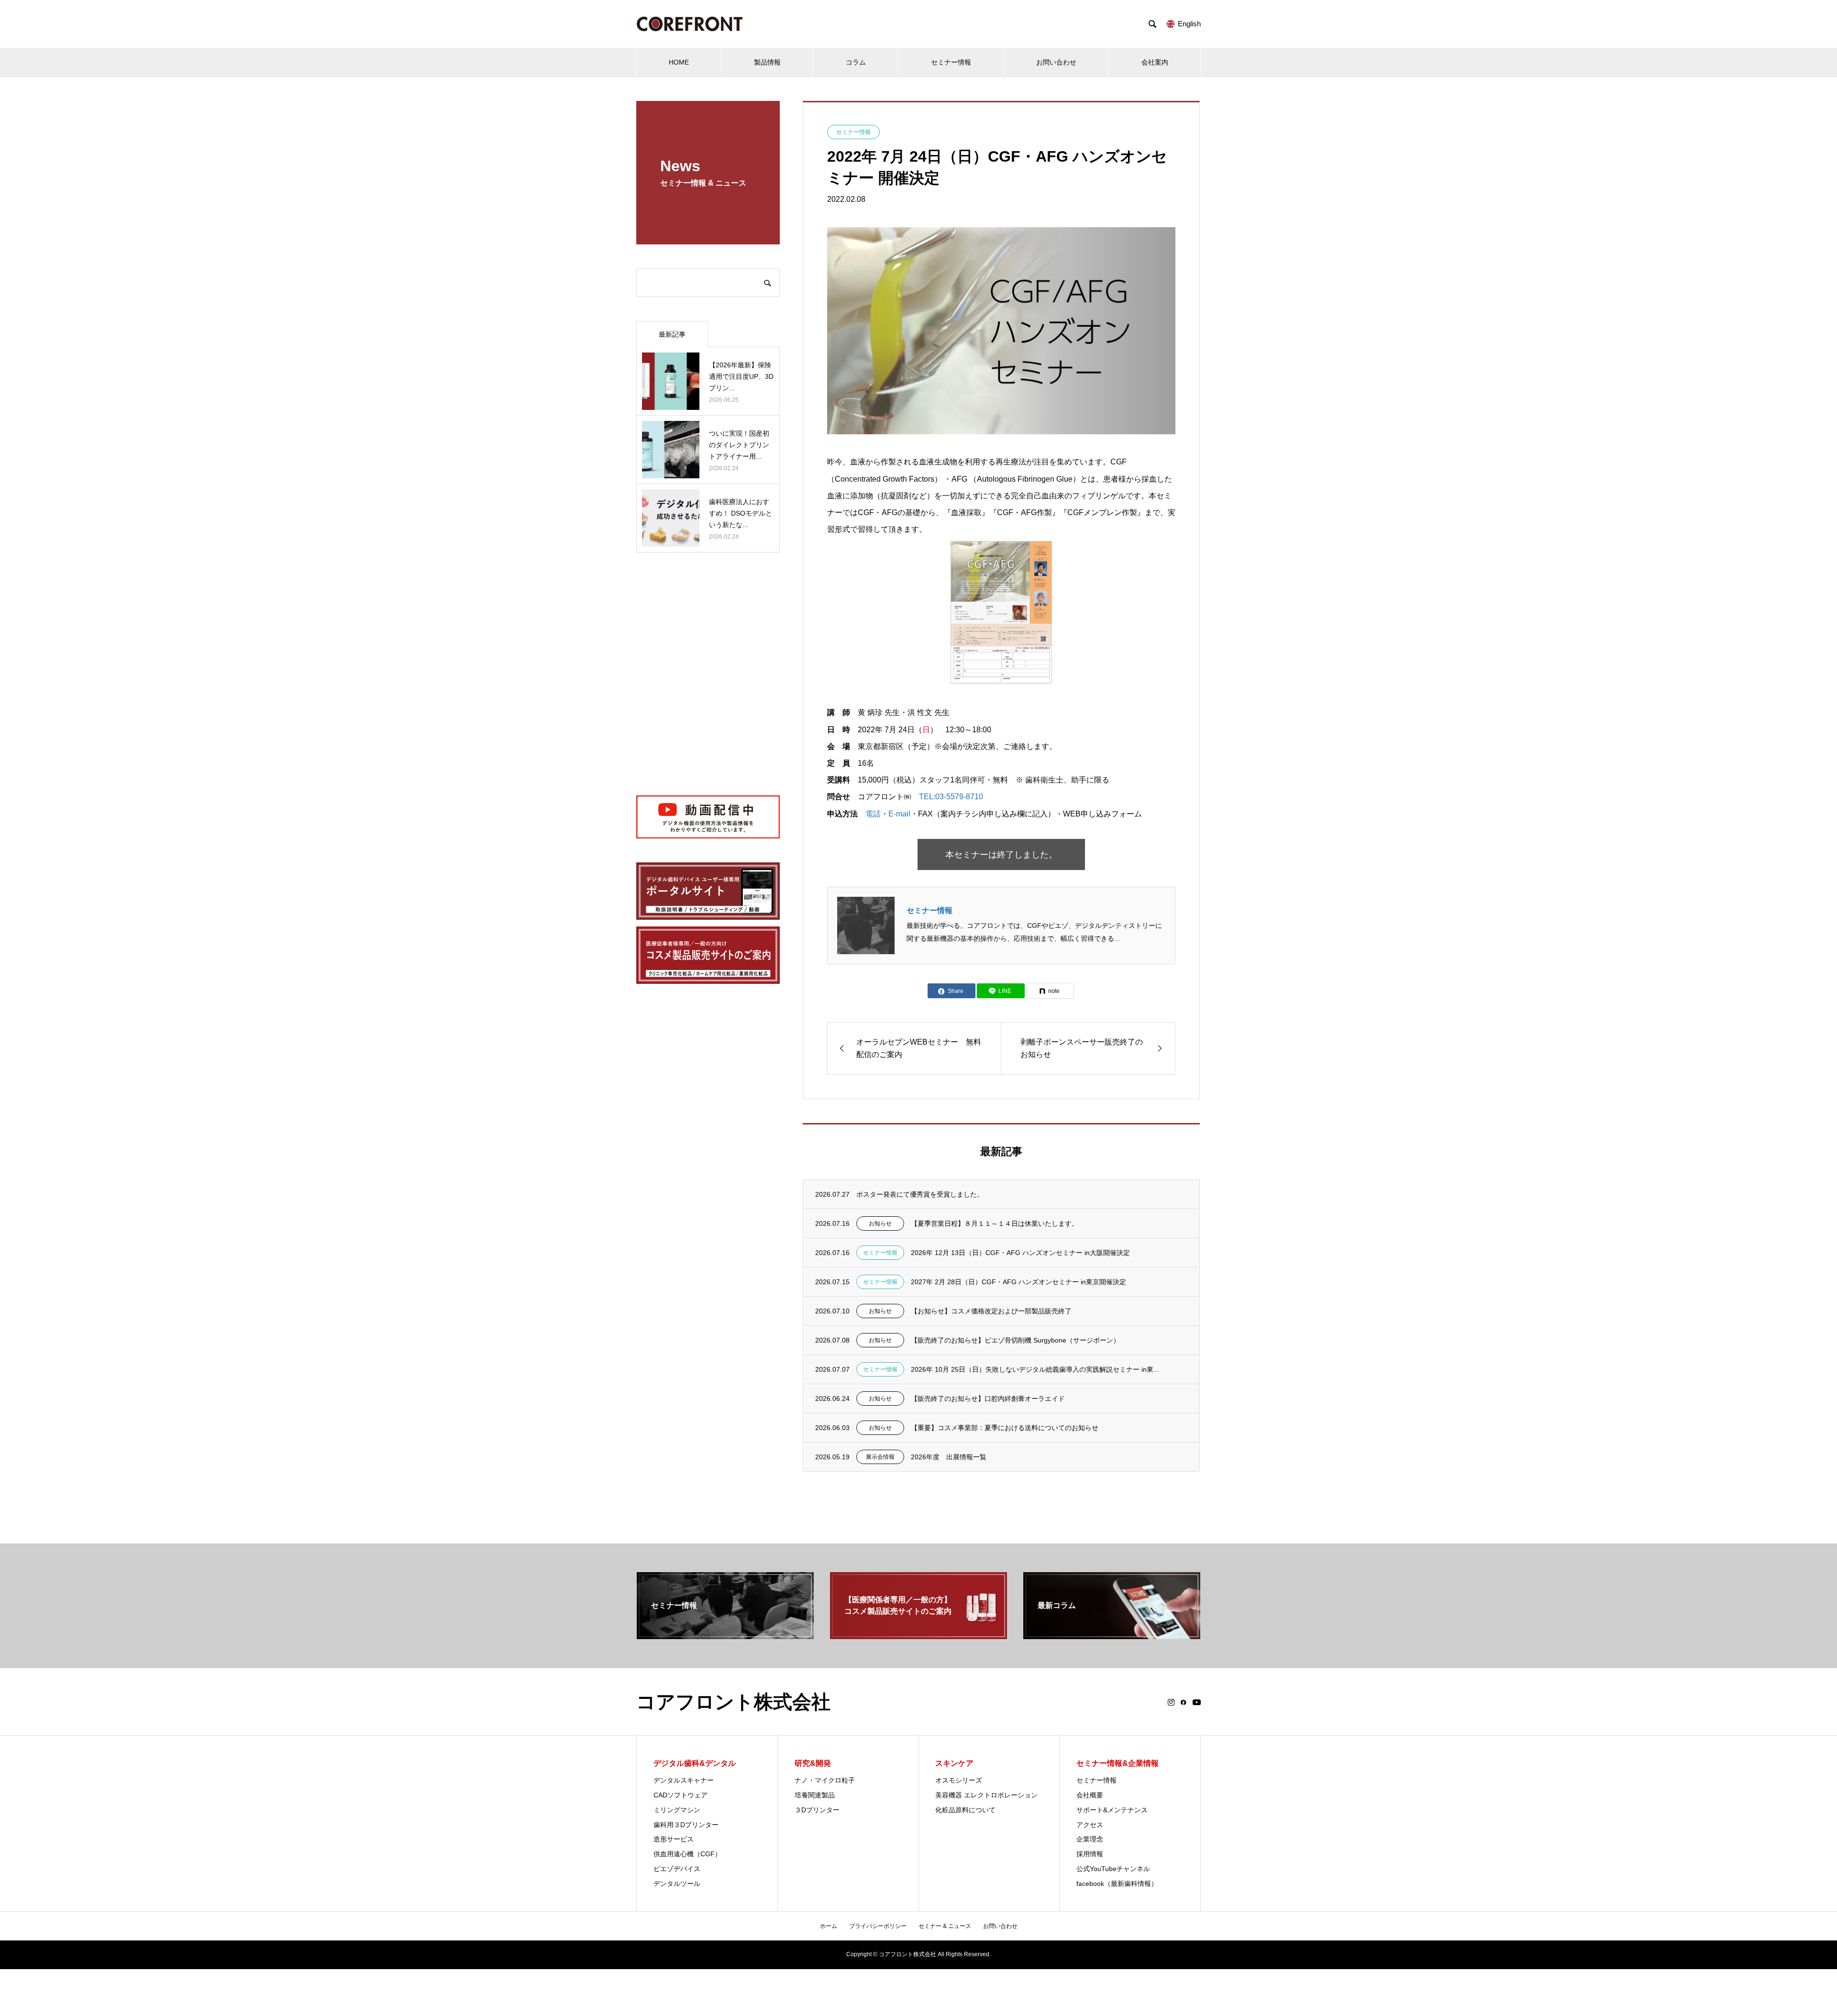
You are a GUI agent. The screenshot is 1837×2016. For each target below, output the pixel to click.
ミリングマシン (677, 1810)
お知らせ (880, 1223)
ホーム (829, 1926)
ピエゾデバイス (677, 1869)
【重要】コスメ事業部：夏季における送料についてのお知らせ (1005, 1428)
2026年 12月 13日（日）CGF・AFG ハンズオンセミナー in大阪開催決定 (1020, 1253)
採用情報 (1090, 1854)
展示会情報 (880, 1457)
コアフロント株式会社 (733, 1702)
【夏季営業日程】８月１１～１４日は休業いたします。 (995, 1223)
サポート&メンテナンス (1112, 1810)
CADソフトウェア (681, 1795)
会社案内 (1155, 62)
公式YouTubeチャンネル (1113, 1869)
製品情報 (767, 62)
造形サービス (674, 1839)
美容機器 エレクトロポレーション (986, 1795)
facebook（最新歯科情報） (1117, 1884)
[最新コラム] (1112, 1635)
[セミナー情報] (725, 1635)
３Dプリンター (817, 1810)
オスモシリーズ (959, 1780)
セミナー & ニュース (945, 1926)
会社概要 (1090, 1795)
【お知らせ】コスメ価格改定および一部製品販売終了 (991, 1311)
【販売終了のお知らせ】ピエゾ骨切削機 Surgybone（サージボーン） (1015, 1340)
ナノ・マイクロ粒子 (825, 1780)
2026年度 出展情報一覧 (949, 1457)
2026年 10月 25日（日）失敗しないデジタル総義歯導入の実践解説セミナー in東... (1035, 1369)
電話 (873, 814)
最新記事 (672, 334)
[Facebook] (1184, 1702)
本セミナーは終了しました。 (1001, 855)
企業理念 (1090, 1839)
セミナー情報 (951, 62)
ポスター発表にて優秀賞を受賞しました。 (920, 1194)
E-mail (899, 814)
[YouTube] (1197, 1702)
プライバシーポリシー (878, 1926)
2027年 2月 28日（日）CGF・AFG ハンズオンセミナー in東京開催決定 (1018, 1282)
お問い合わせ (1056, 62)
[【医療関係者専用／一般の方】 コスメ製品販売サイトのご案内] (918, 1635)
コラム (856, 62)
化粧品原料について (965, 1810)
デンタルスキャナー (684, 1780)
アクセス (1090, 1825)
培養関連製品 (815, 1795)
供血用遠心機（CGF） (687, 1854)
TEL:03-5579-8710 (951, 797)
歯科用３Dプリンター (686, 1825)
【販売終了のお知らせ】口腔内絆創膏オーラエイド (988, 1399)
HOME (679, 62)
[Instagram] (1171, 1702)
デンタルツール (677, 1884)
